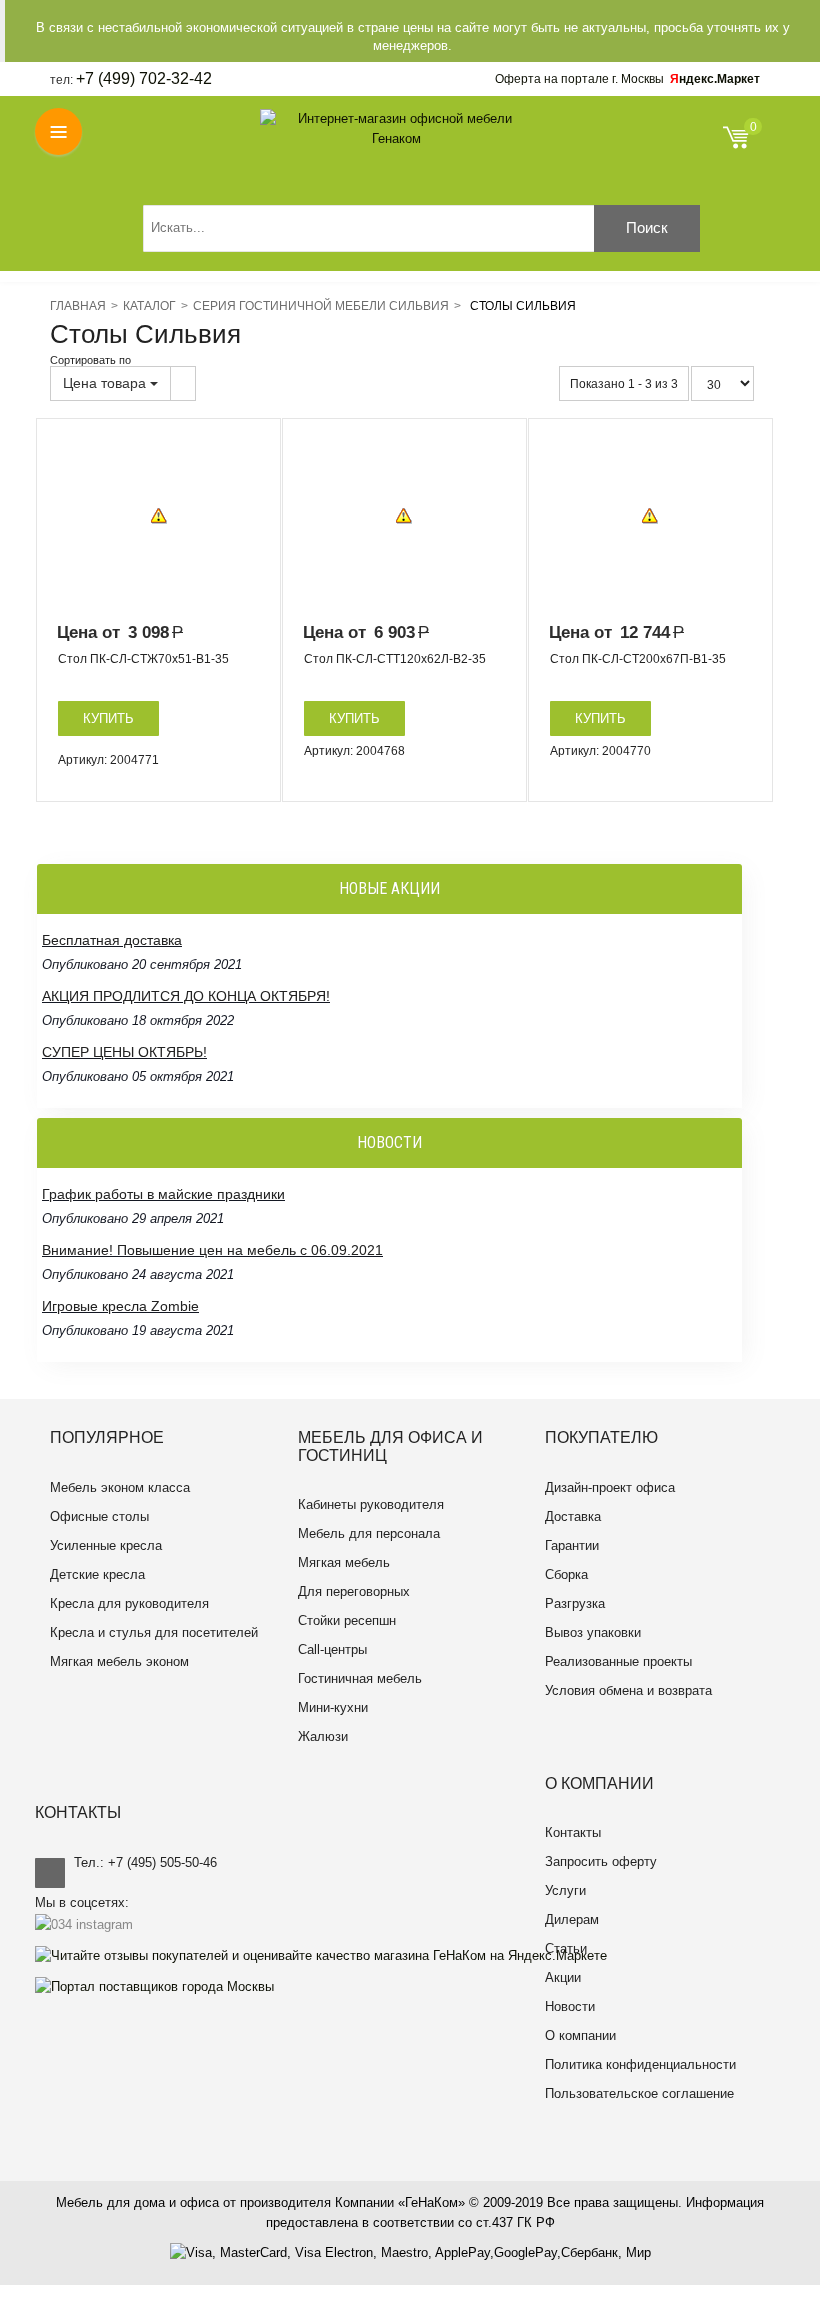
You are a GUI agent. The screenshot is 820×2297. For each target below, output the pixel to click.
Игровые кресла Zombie (120, 1306)
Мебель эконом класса (120, 1487)
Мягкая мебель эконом (119, 1661)
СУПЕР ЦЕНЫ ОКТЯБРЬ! (124, 1052)
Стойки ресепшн (347, 1620)
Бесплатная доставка (112, 940)
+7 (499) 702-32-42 (144, 78)
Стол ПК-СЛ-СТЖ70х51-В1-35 (143, 659)
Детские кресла (97, 1574)
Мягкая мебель (344, 1562)
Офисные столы (99, 1516)
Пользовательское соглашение (639, 2093)
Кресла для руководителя (129, 1603)
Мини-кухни (333, 1707)
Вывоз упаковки (593, 1632)
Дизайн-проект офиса (610, 1487)
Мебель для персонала (369, 1533)
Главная (78, 306)
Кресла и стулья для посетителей (154, 1632)
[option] (158, 516)
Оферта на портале (579, 79)
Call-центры (332, 1649)
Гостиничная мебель (360, 1678)
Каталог (149, 306)
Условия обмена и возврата (628, 1690)
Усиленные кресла (106, 1545)
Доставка (573, 1516)
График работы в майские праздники (163, 1194)
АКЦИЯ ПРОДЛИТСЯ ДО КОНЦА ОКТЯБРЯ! (186, 996)
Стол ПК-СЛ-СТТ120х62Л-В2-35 (395, 659)
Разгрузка (575, 1603)
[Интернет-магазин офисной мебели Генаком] (397, 129)
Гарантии (572, 1545)
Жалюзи (323, 1736)
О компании (580, 2035)
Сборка (566, 1574)
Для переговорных (354, 1591)
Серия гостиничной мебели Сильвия (321, 306)
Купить (108, 718)
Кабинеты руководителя (371, 1504)
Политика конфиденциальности (640, 2064)
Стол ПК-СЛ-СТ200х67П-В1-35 (638, 659)
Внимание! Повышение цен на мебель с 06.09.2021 (212, 1250)
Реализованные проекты (618, 1661)
